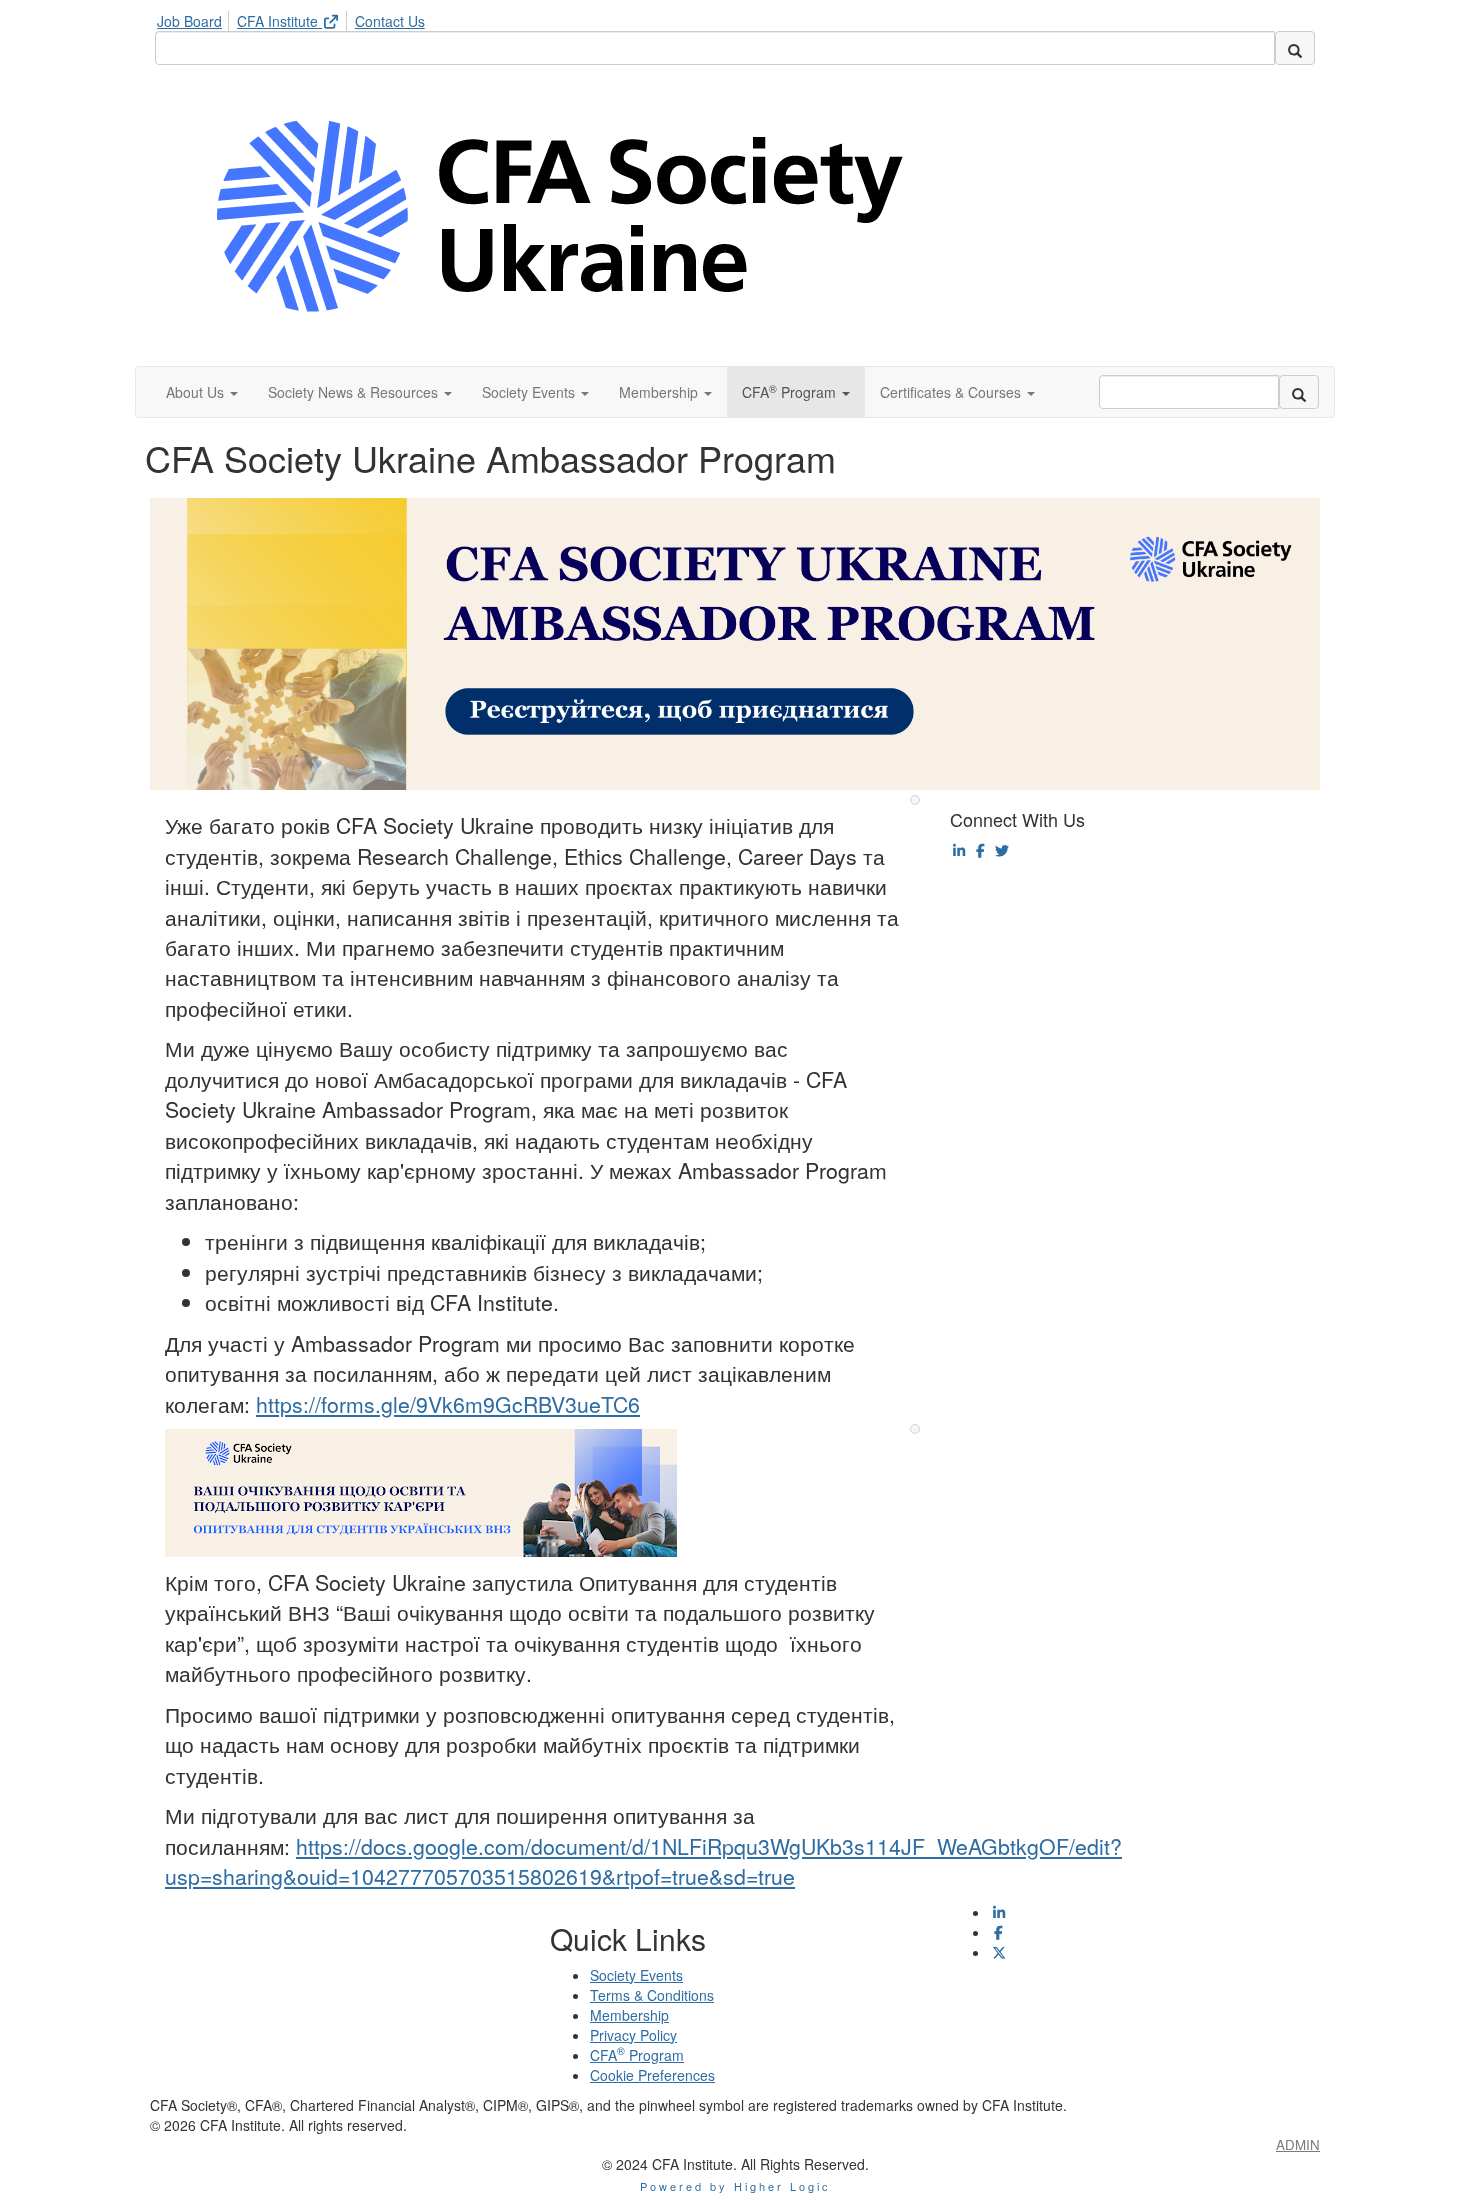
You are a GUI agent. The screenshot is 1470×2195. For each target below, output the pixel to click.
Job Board (189, 21)
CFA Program (637, 2055)
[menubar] (296, 18)
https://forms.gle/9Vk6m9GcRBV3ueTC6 (448, 1404)
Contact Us (390, 21)
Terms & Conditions (652, 1995)
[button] (202, 392)
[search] (1295, 48)
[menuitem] (195, 18)
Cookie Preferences (652, 2075)
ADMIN (1298, 2144)
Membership (629, 2015)
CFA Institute (279, 21)
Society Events (636, 1975)
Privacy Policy (633, 2035)
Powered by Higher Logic (735, 2186)
